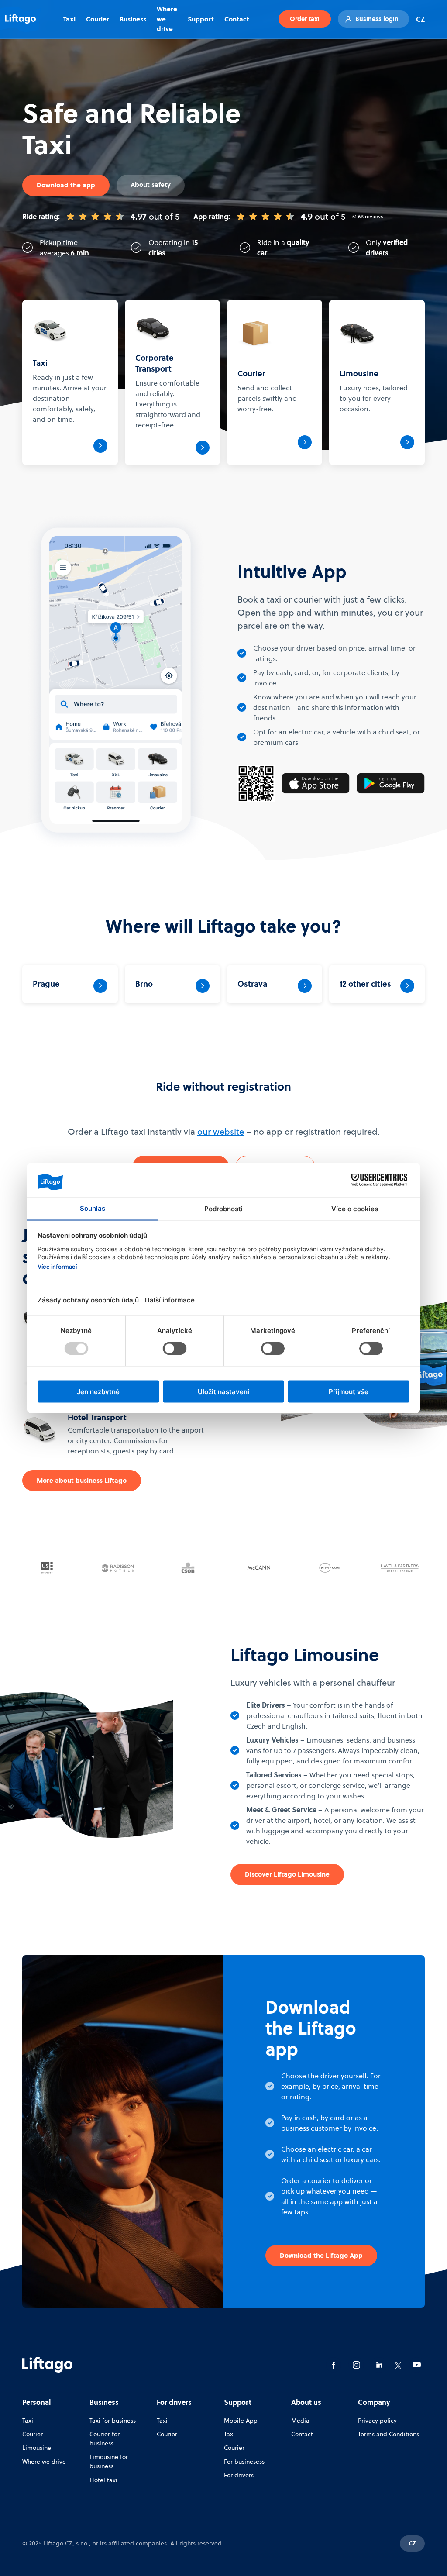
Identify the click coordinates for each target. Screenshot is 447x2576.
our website (221, 1132)
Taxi (69, 19)
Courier (98, 19)
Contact (237, 19)
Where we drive (167, 19)
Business (133, 19)
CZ (420, 19)
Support (201, 19)
